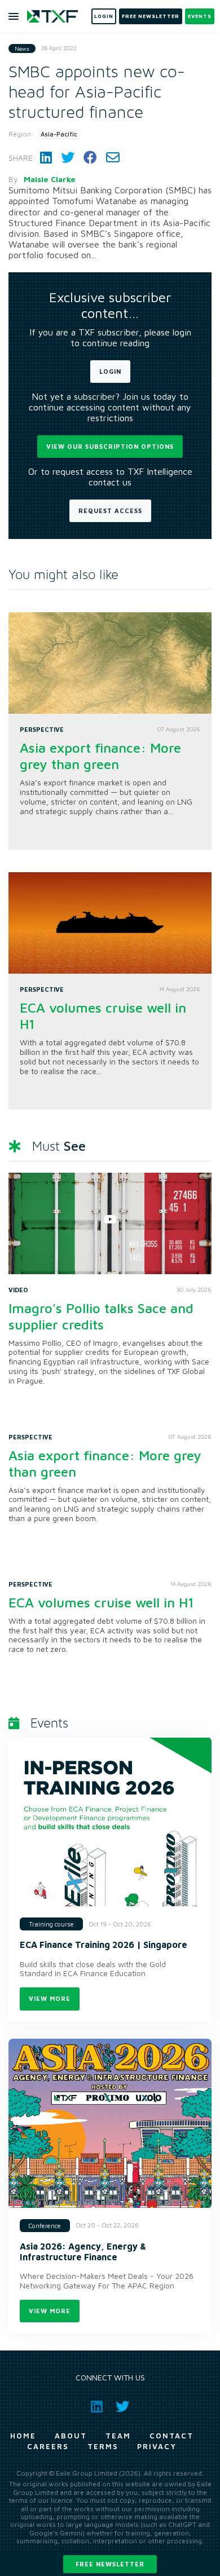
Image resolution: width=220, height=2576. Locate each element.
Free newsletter (110, 2564)
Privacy (157, 2446)
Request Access (110, 511)
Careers (48, 2446)
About (71, 2436)
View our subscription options (110, 446)
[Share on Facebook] (90, 158)
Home (23, 2436)
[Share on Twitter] (68, 158)
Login (110, 371)
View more (50, 1998)
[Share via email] (113, 158)
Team (118, 2436)
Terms (103, 2446)
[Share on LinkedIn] (46, 158)
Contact (171, 2436)
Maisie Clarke (50, 179)
